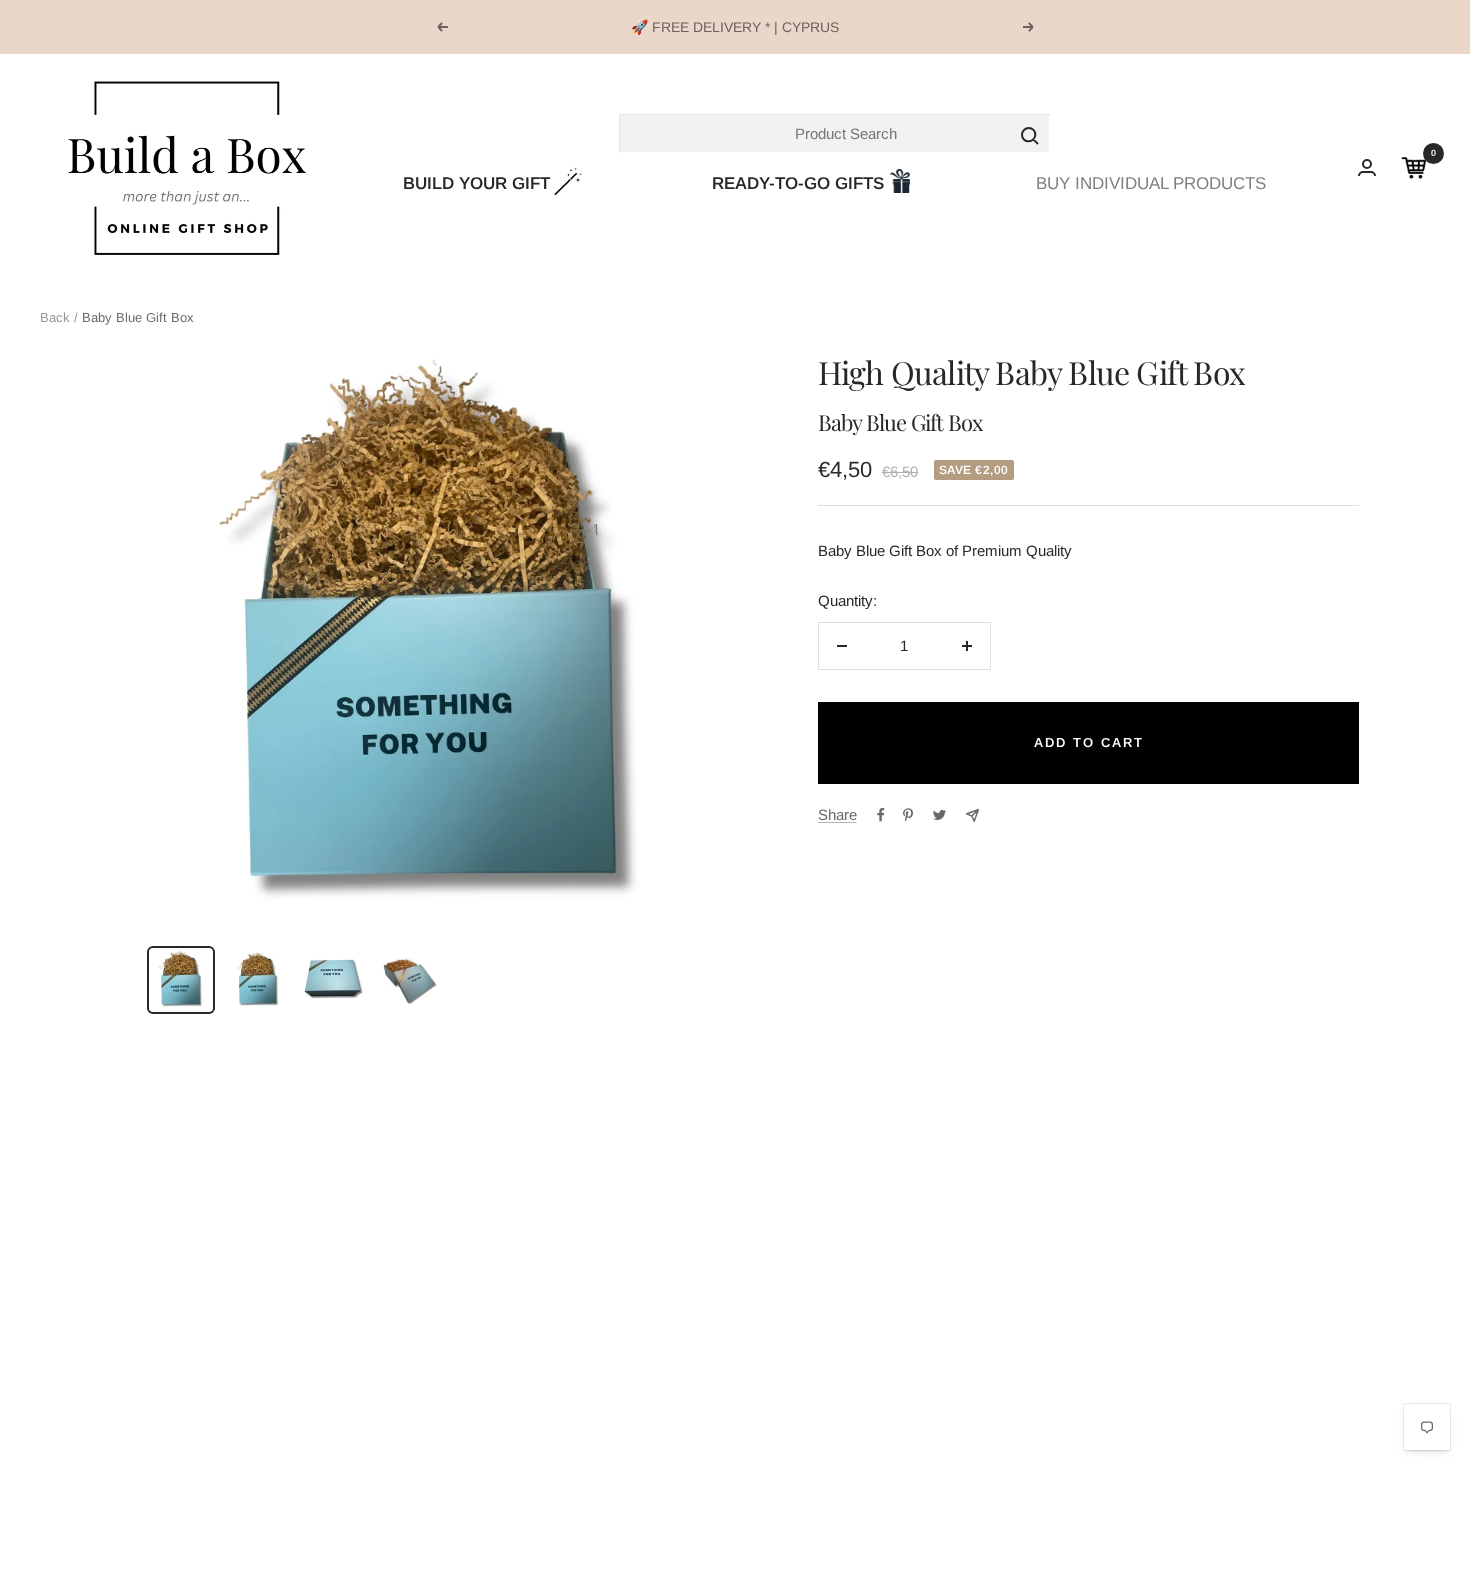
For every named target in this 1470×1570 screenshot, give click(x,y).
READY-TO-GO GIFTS (798, 183)
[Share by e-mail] (972, 815)
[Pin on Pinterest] (908, 815)
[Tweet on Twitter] (939, 815)
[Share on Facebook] (881, 815)
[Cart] (1413, 167)
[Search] (835, 134)
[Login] (1367, 167)
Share (837, 814)
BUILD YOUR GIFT (476, 183)
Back (55, 317)
